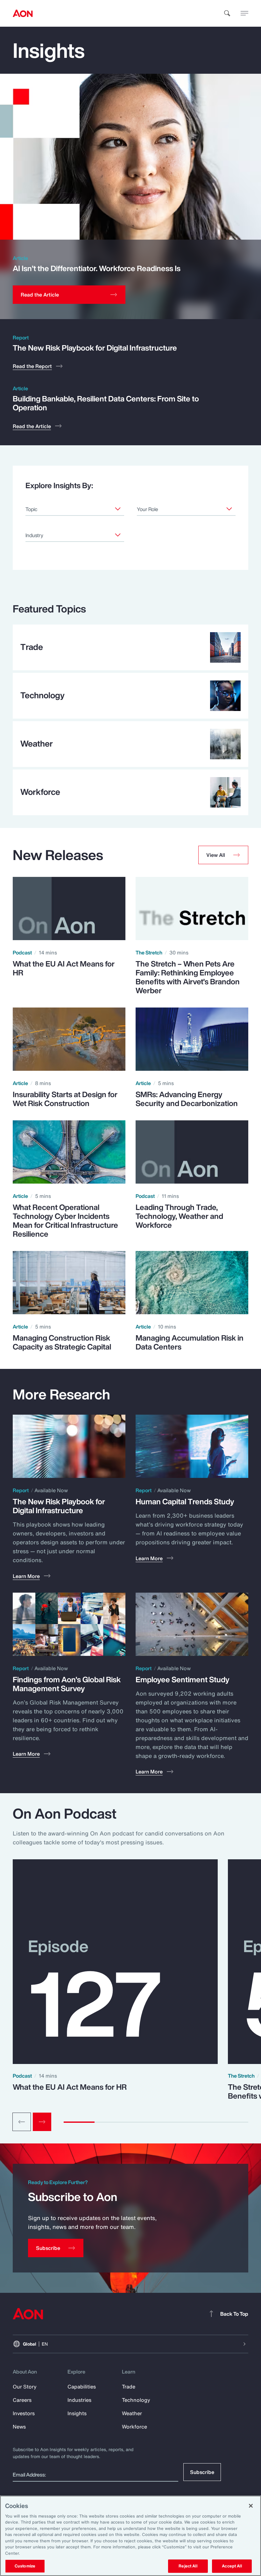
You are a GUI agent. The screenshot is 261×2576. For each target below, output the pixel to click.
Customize (25, 2566)
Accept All (232, 2566)
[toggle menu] (244, 13)
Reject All (188, 2566)
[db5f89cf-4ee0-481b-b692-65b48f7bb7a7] (229, 509)
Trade (129, 2387)
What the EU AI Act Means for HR (70, 2087)
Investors (24, 2413)
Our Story (25, 2387)
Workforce (134, 2427)
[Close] (251, 2506)
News (19, 2427)
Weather (132, 2413)
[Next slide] (42, 2122)
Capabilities (82, 2387)
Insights (77, 2413)
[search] (227, 13)
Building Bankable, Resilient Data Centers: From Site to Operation (106, 403)
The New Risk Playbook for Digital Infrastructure (95, 348)
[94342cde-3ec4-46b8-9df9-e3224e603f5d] (118, 509)
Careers (22, 2400)
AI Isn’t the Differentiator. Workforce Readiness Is (97, 268)
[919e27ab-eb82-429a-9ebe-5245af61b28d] (118, 535)
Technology (136, 2400)
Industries (79, 2400)
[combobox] (75, 509)
